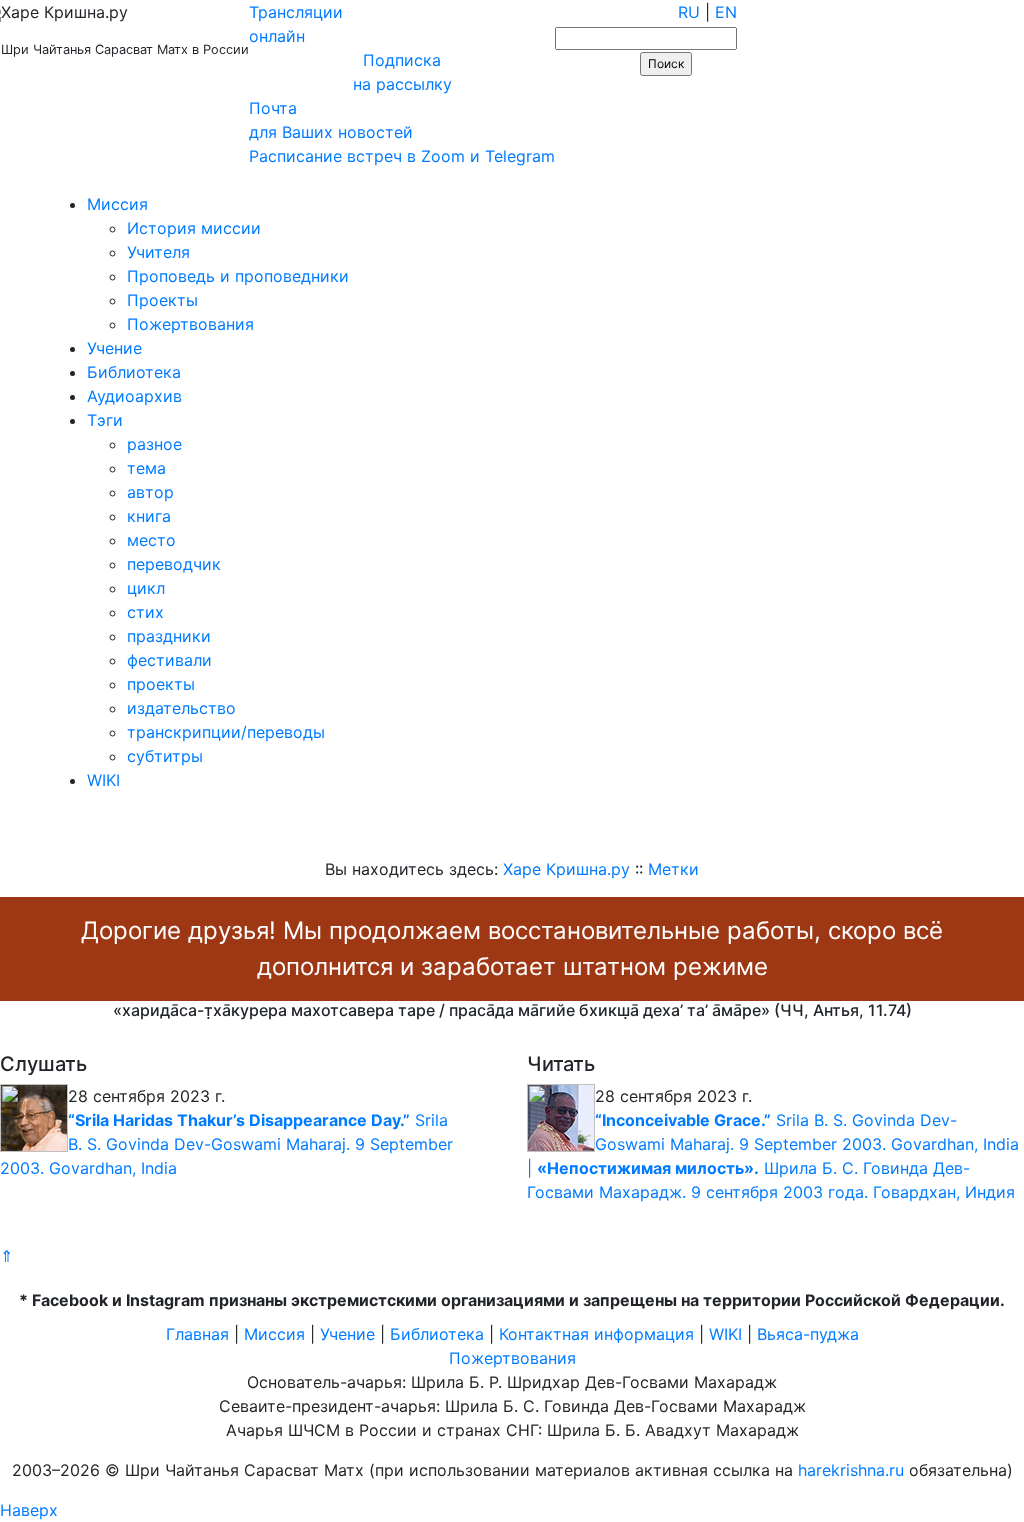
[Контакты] (142, 180)
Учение (114, 348)
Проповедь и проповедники (238, 276)
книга (149, 516)
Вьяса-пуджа (808, 1334)
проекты (161, 684)
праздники (169, 636)
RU (689, 12)
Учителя (158, 252)
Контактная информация (596, 1334)
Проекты (162, 300)
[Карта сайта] (84, 180)
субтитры (165, 756)
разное (154, 444)
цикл (146, 588)
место (151, 540)
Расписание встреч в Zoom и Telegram (402, 156)
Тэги (105, 420)
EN (726, 12)
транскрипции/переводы (226, 732)
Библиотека (134, 372)
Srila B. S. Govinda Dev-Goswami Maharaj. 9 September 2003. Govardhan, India (226, 1144)
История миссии (194, 228)
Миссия (117, 204)
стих (145, 612)
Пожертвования (190, 324)
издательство (181, 708)
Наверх (29, 1510)
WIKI (103, 780)
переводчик (174, 564)
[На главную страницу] (26, 180)
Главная (197, 1334)
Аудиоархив (134, 396)
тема (146, 468)
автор (150, 492)
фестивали (169, 660)
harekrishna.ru (851, 1470)
